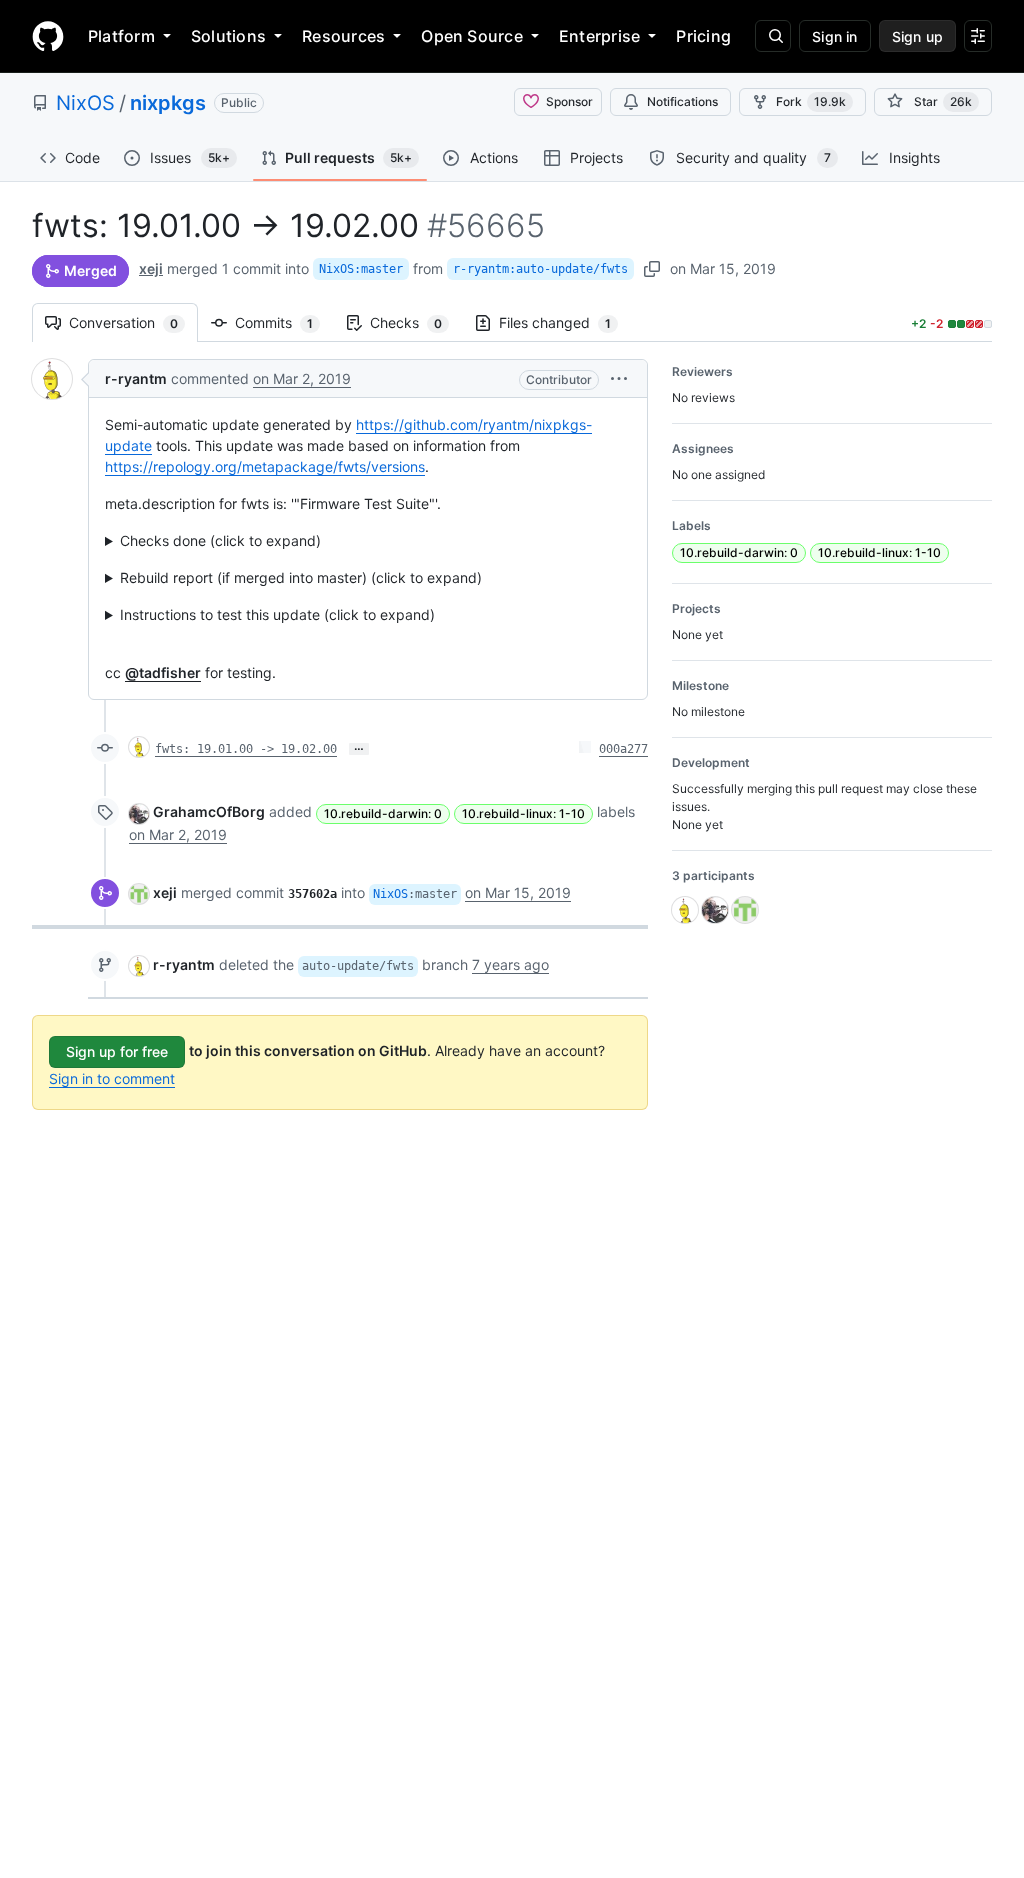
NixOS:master (361, 269)
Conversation (133, 322)
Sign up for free (117, 1051)
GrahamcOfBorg (209, 811)
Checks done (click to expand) (220, 540)
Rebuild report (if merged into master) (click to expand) (301, 577)
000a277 (623, 749)
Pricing (703, 36)
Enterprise (599, 36)
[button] (619, 378)
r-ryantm (136, 378)
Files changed (565, 322)
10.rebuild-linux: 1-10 (523, 813)
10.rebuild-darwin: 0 (383, 813)
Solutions (228, 36)
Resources (343, 36)
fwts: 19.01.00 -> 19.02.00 (246, 749)
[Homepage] (48, 36)
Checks (416, 322)
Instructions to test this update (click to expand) (277, 614)
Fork (811, 101)
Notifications (682, 101)
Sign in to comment (112, 1078)
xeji (151, 268)
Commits (284, 322)
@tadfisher (163, 672)
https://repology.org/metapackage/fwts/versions (265, 466)
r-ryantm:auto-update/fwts (540, 269)
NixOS (85, 103)
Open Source (472, 36)
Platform (121, 36)
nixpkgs (168, 103)
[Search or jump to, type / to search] (773, 36)
